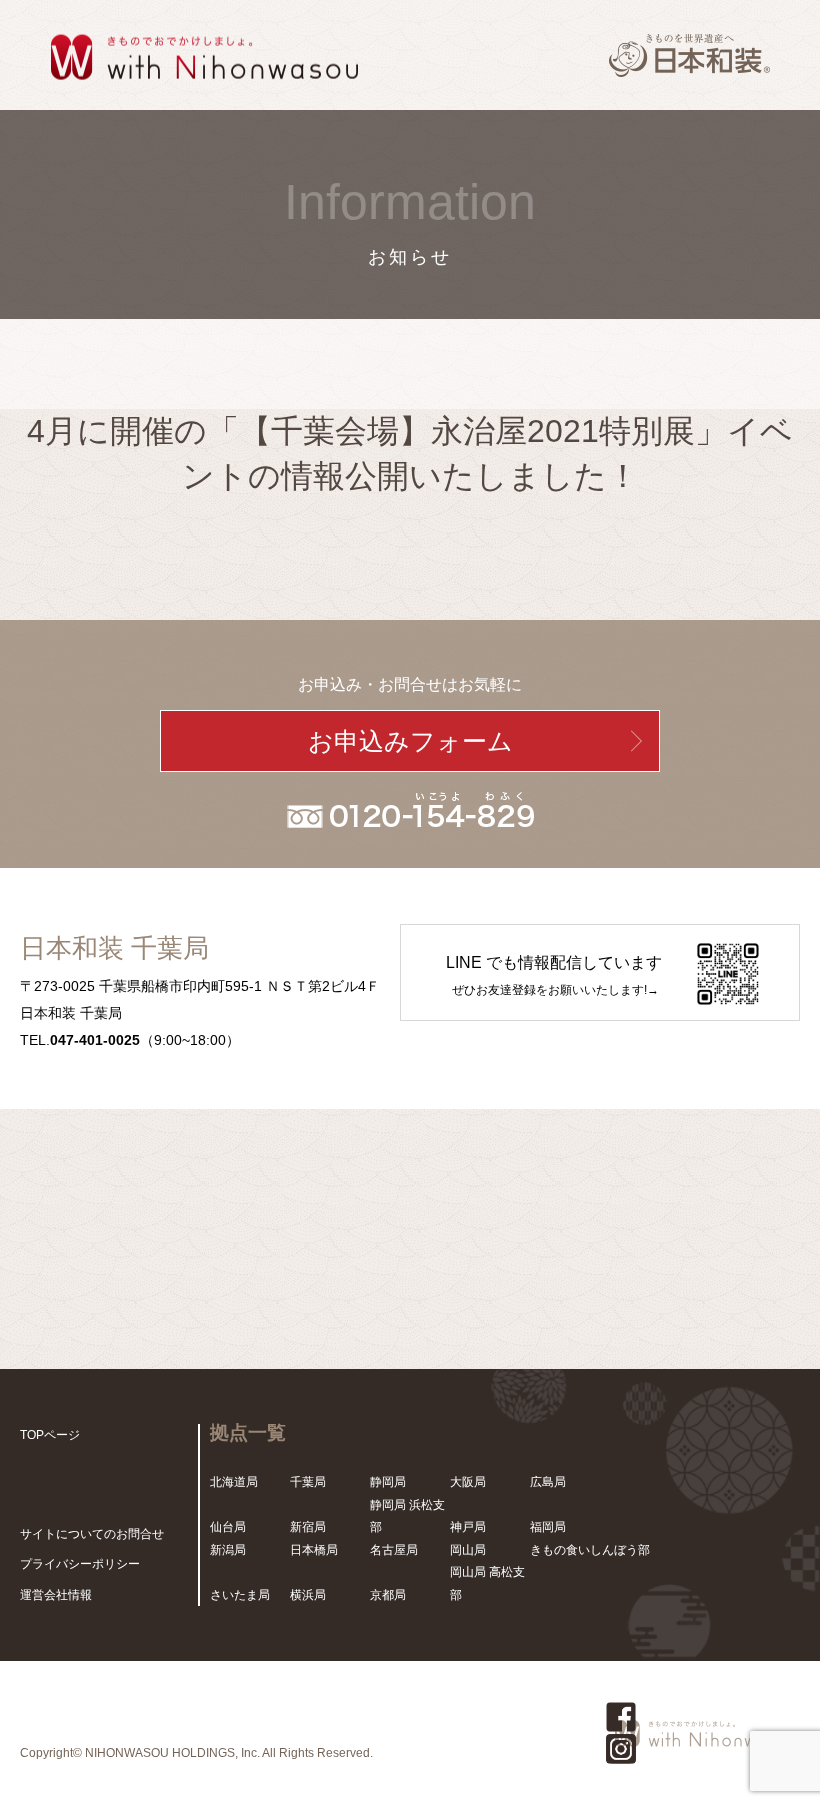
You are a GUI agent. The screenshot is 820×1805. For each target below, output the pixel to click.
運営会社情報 (56, 1595)
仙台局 (228, 1527)
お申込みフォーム (410, 741)
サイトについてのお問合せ (92, 1534)
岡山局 (468, 1550)
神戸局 (468, 1527)
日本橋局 (314, 1550)
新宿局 (308, 1527)
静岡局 (388, 1482)
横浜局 (308, 1595)
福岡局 (548, 1527)
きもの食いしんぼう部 (590, 1550)
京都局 (388, 1595)
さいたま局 (240, 1595)
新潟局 (228, 1550)
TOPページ (50, 1435)
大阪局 (468, 1482)
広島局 (548, 1482)
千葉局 (308, 1482)
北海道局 (234, 1482)
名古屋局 (394, 1550)
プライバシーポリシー (80, 1564)
